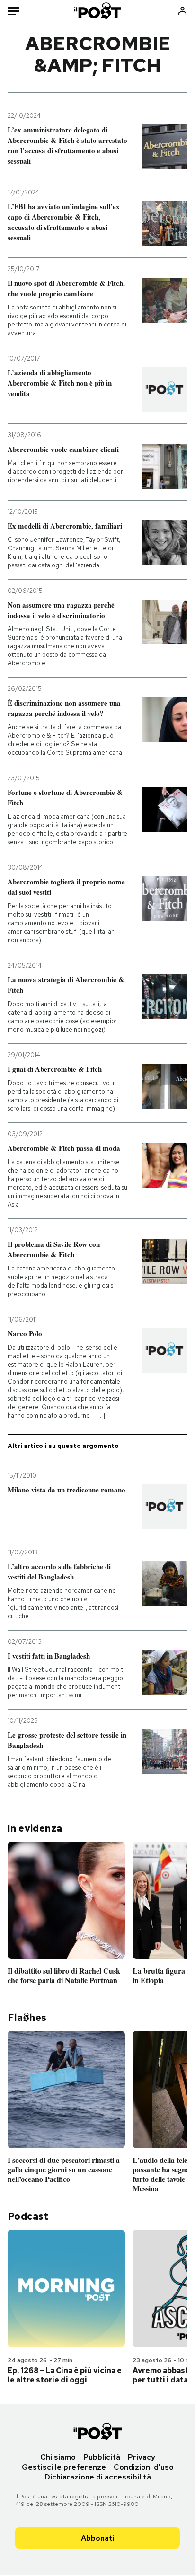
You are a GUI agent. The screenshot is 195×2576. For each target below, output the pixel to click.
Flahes (27, 2018)
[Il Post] (98, 11)
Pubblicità (102, 2457)
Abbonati (98, 2538)
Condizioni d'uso (144, 2467)
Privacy (142, 2457)
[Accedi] (182, 11)
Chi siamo (58, 2457)
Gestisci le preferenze (64, 2467)
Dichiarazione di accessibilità (98, 2477)
